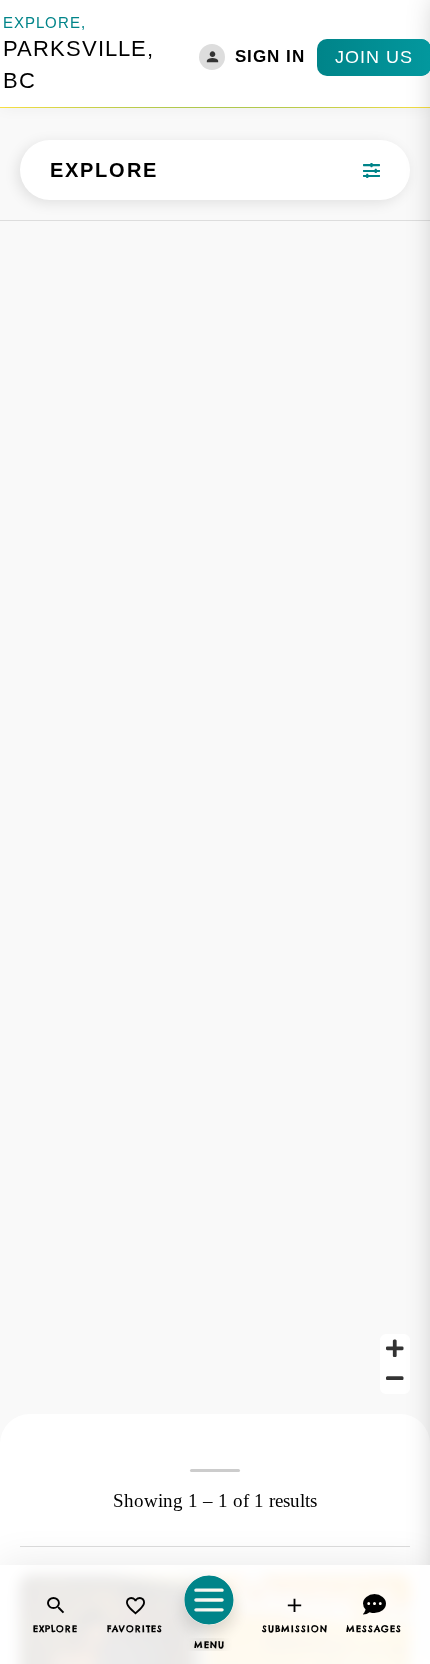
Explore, (44, 22)
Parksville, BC (78, 64)
